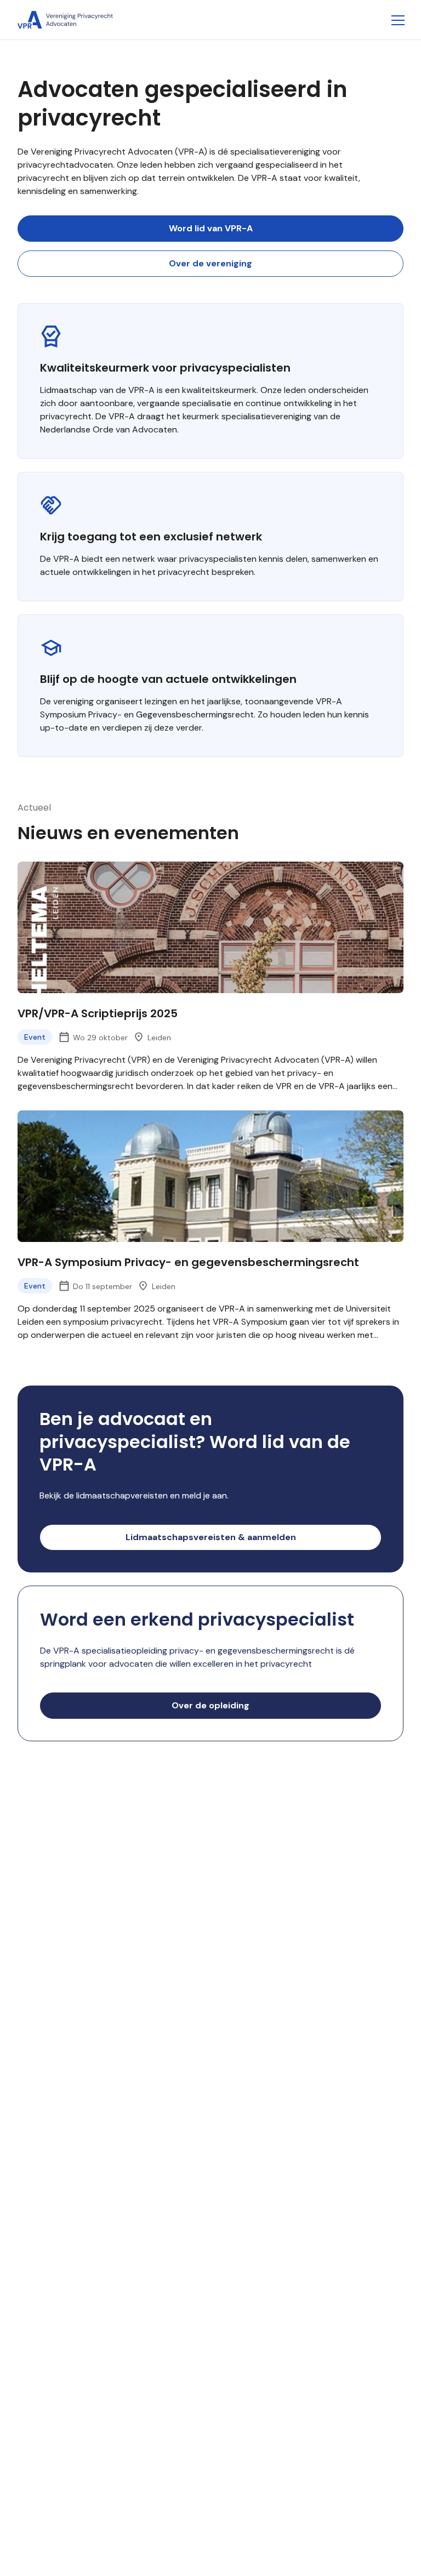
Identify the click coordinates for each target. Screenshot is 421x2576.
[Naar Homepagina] (65, 20)
